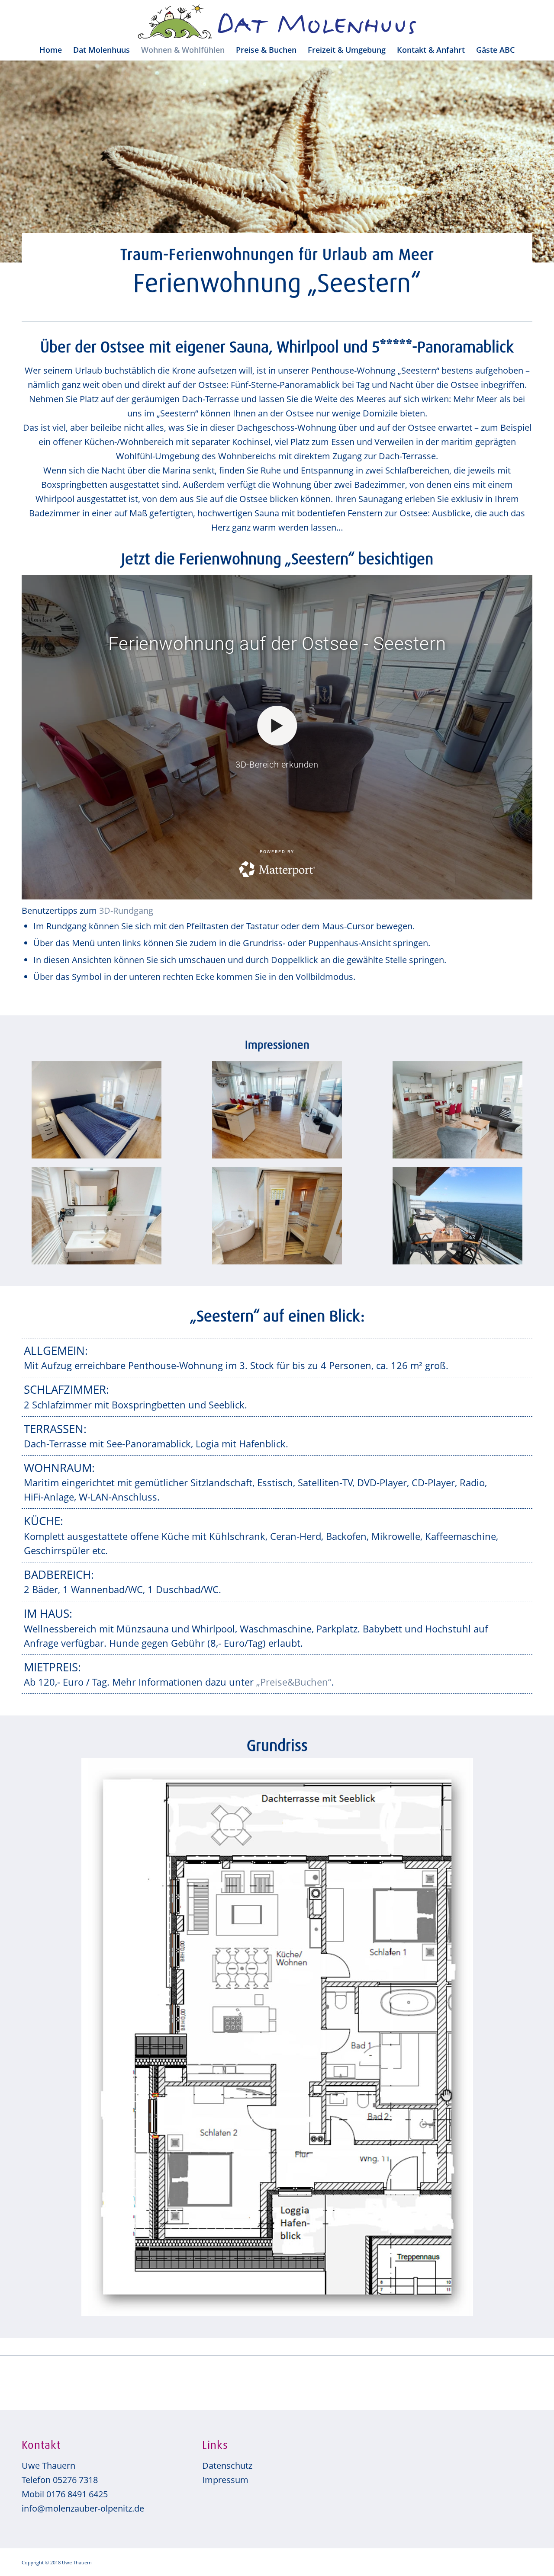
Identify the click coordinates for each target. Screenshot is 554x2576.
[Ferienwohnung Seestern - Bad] (97, 1216)
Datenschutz (227, 2466)
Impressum (225, 2480)
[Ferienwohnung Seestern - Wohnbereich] (277, 1110)
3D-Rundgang (126, 910)
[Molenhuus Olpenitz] (277, 22)
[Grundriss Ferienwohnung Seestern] (277, 2037)
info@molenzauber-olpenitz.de (83, 2508)
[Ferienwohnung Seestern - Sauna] (277, 1216)
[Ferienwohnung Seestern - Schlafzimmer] (97, 1110)
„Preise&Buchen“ (294, 1682)
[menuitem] (51, 50)
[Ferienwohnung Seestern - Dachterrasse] (457, 1216)
